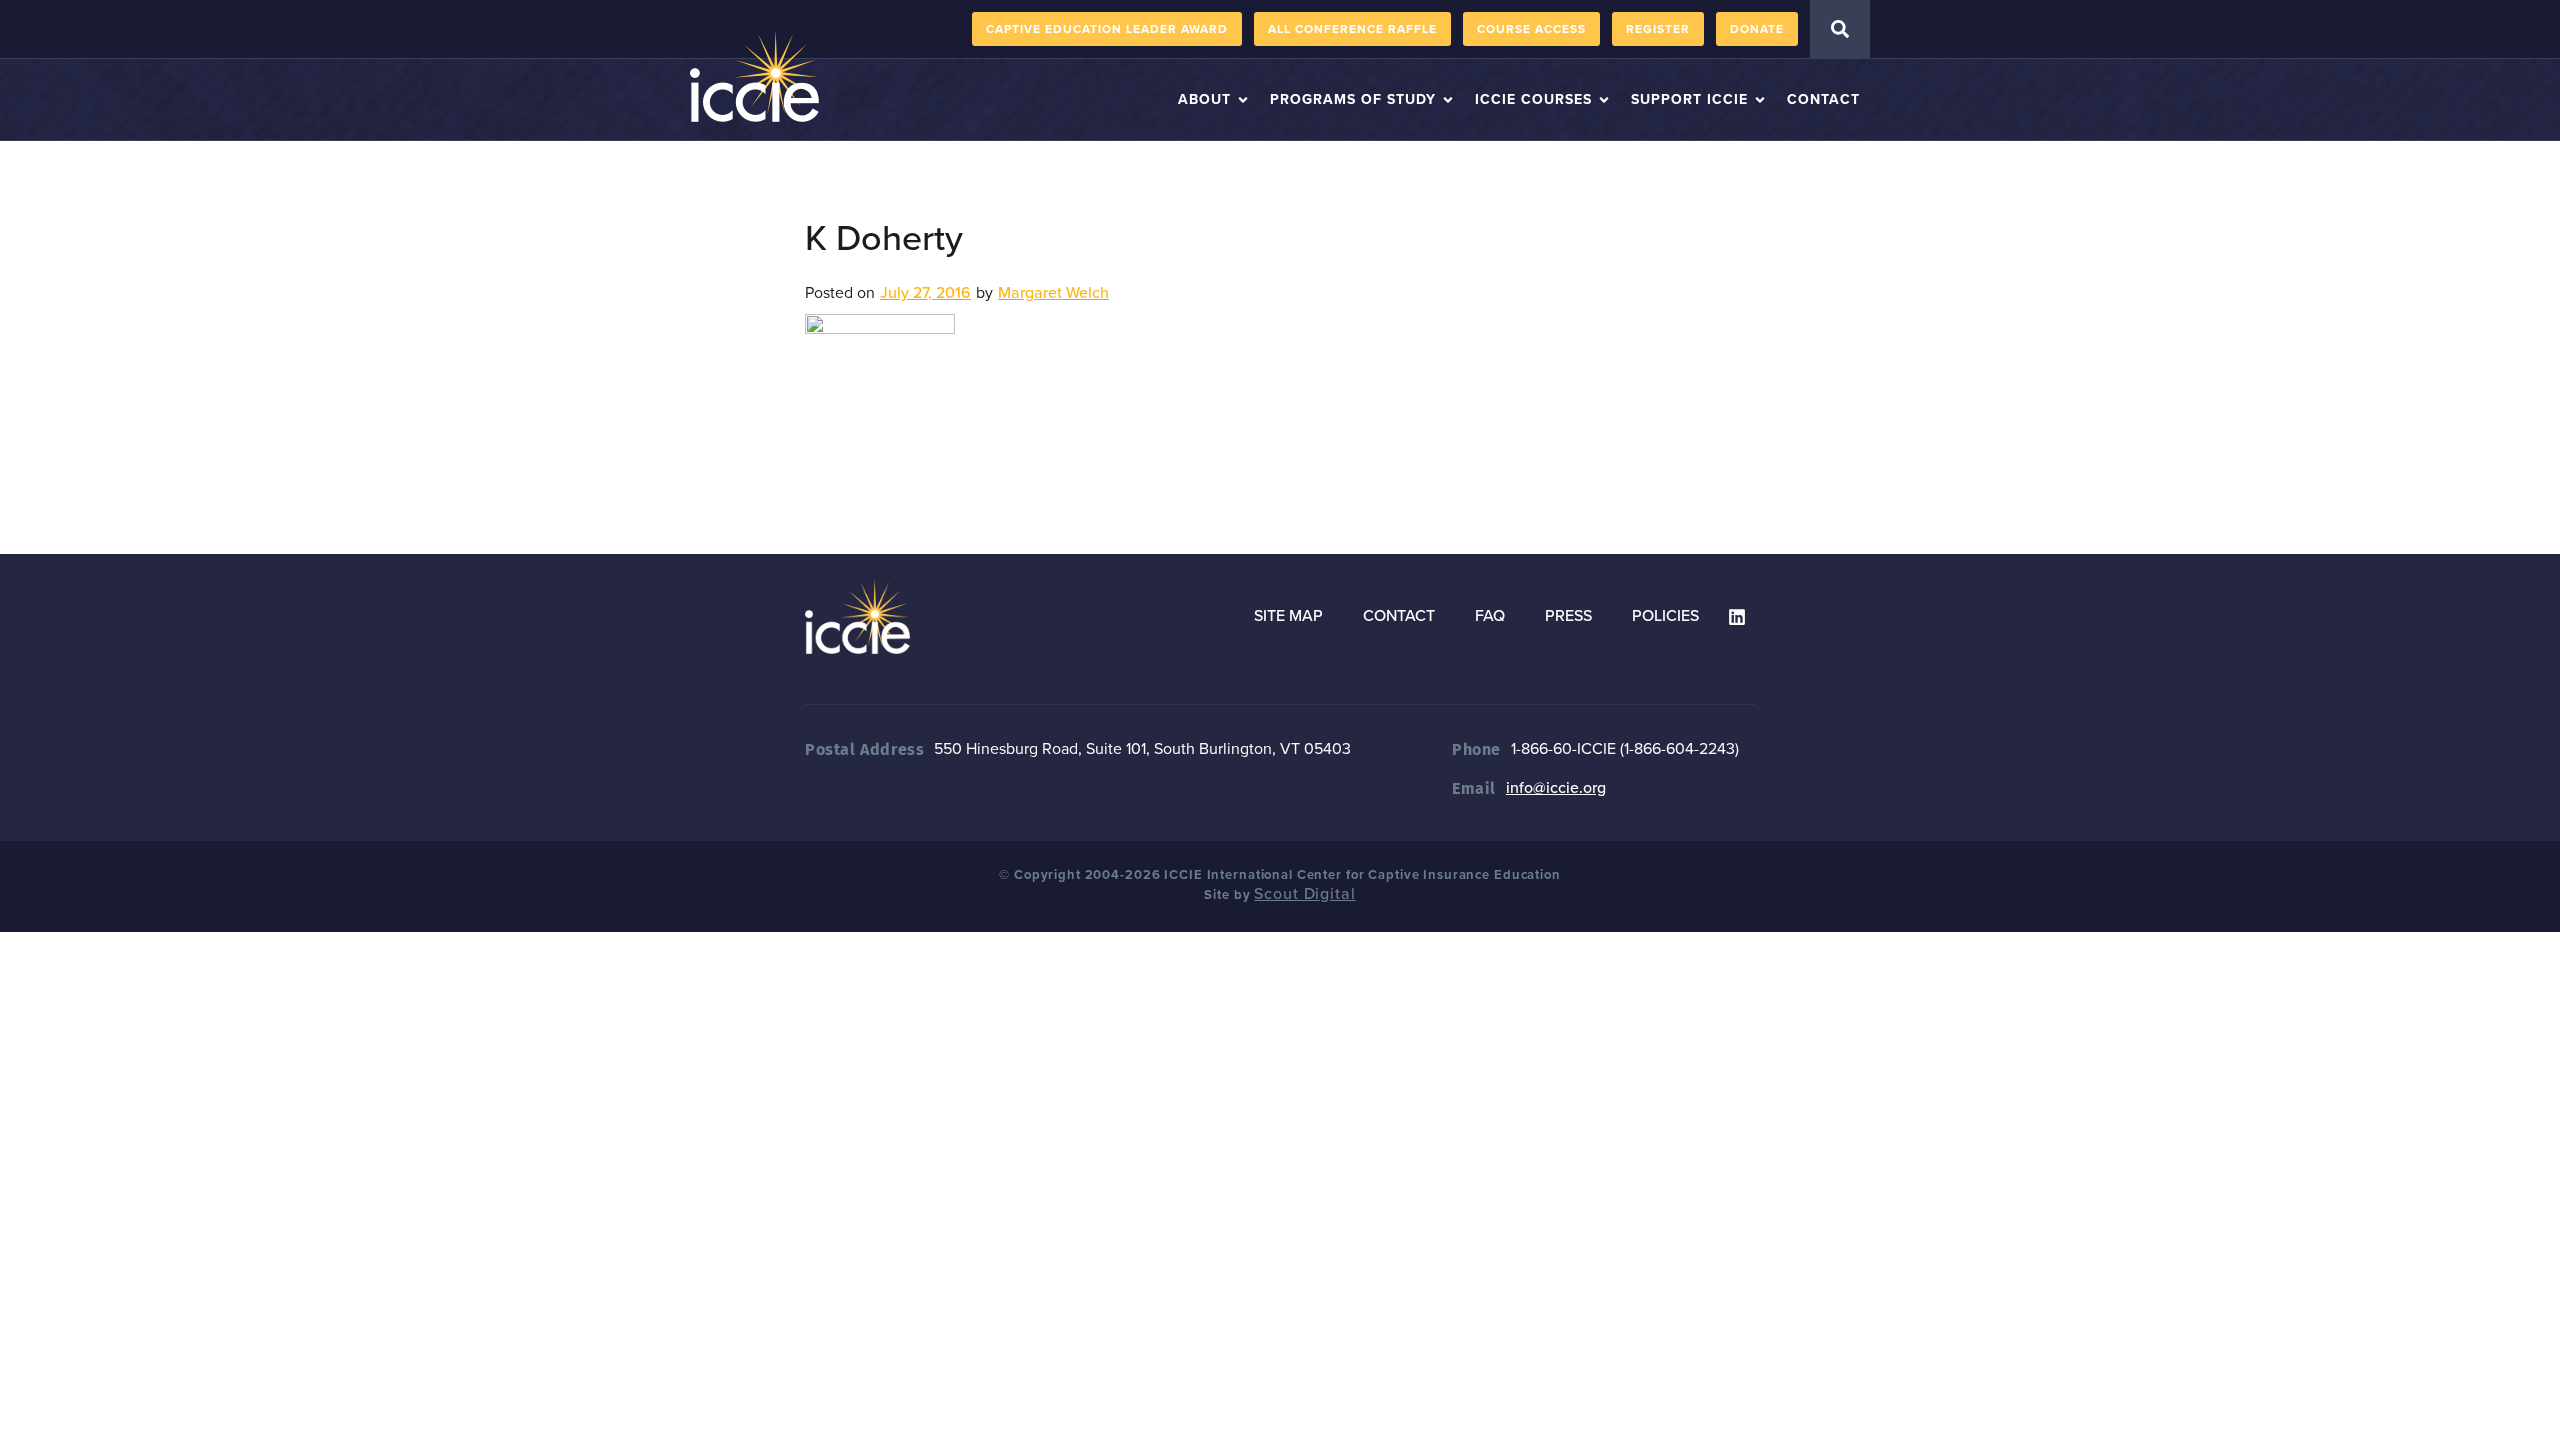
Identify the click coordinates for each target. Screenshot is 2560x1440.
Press (1568, 616)
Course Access (1531, 29)
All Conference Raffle (1352, 29)
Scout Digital (1304, 894)
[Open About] (1243, 99)
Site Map (1288, 616)
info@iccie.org (1556, 788)
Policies (1665, 616)
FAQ (1490, 616)
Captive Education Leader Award (1107, 29)
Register (1658, 29)
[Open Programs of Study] (1448, 99)
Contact (1399, 616)
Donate (1757, 29)
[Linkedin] (1737, 617)
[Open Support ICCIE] (1760, 99)
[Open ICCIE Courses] (1604, 99)
